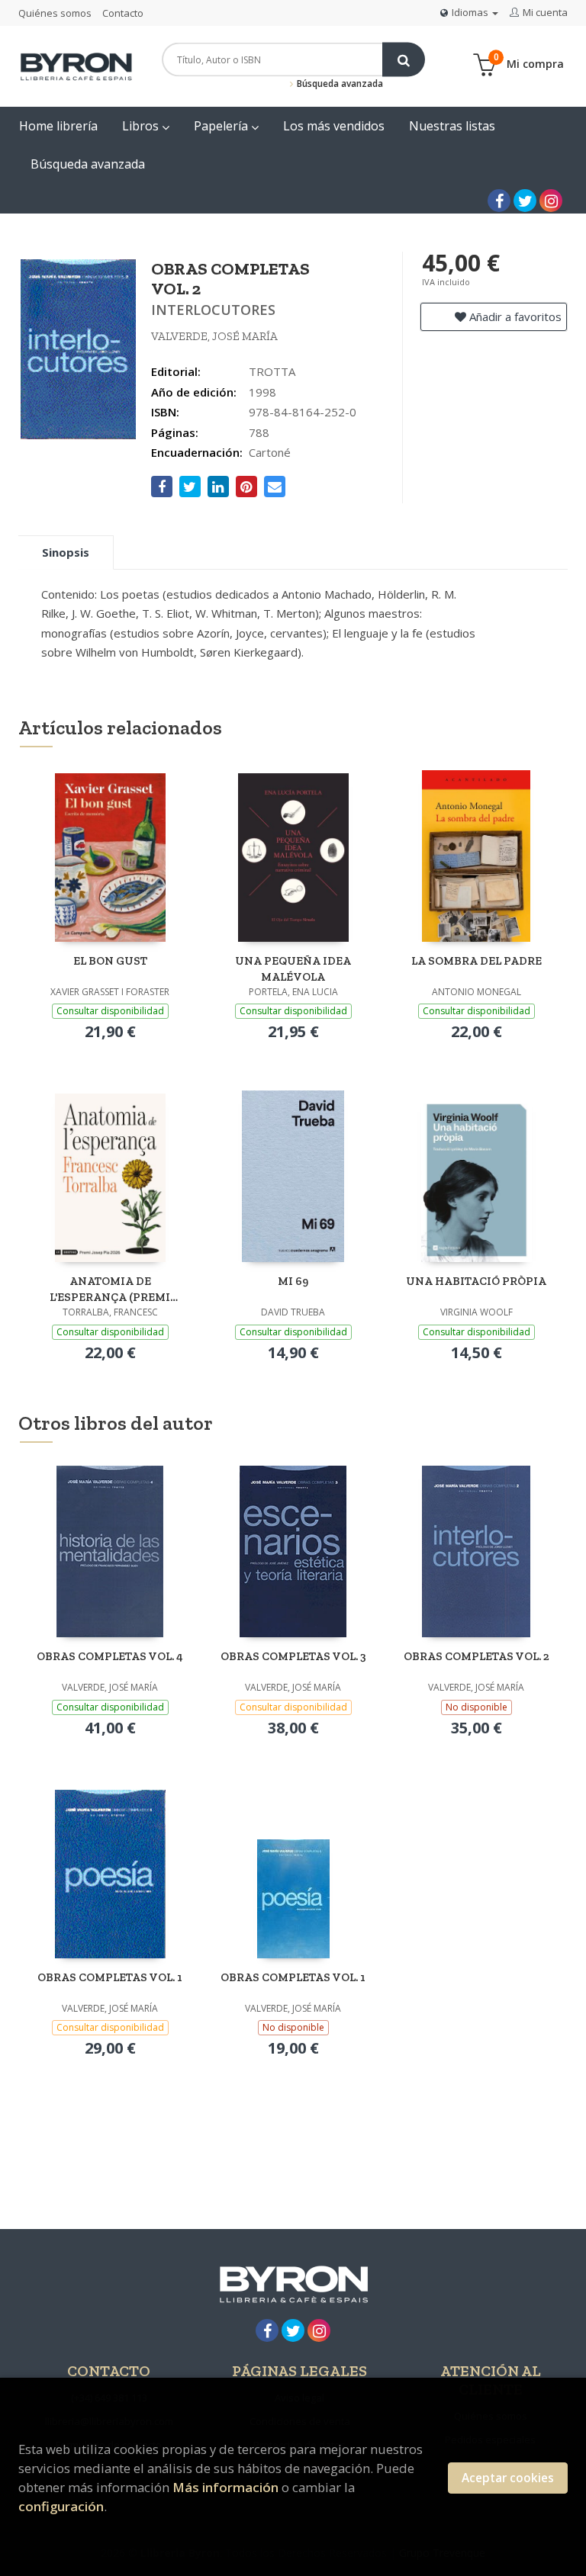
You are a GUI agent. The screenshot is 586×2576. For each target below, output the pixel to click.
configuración (61, 2506)
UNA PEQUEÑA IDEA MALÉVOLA (293, 969)
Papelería (222, 126)
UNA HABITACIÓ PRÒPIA (476, 1281)
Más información (225, 2487)
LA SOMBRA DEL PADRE (477, 961)
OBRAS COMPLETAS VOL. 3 (293, 1656)
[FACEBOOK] (499, 201)
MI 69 (293, 1281)
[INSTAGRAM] (551, 201)
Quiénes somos (55, 13)
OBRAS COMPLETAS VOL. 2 (477, 1656)
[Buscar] (404, 60)
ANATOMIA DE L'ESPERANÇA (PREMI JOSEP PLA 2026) (110, 1289)
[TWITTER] (525, 201)
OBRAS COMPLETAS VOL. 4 (110, 1656)
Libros (142, 126)
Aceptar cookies (508, 2478)
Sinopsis (66, 552)
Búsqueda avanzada (338, 84)
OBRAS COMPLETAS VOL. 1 (110, 1977)
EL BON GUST (110, 961)
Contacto (123, 13)
